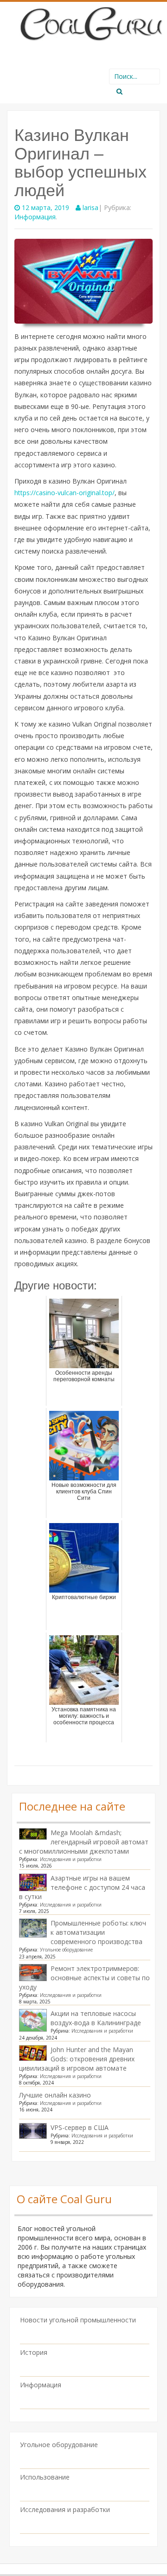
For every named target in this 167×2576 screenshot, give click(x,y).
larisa (90, 207)
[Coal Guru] (90, 22)
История (34, 2352)
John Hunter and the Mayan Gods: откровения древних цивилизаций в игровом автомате (77, 2059)
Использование (45, 2477)
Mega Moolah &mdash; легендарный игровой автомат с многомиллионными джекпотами (84, 1842)
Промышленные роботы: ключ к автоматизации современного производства (98, 1932)
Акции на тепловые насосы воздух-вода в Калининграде (96, 2018)
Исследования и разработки (71, 1859)
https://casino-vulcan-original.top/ (64, 493)
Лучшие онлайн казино (55, 2095)
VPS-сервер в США (80, 2127)
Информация (35, 217)
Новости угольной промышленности (78, 2320)
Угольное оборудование (66, 1950)
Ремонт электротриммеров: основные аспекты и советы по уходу (84, 1978)
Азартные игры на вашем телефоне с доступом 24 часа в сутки (82, 1887)
